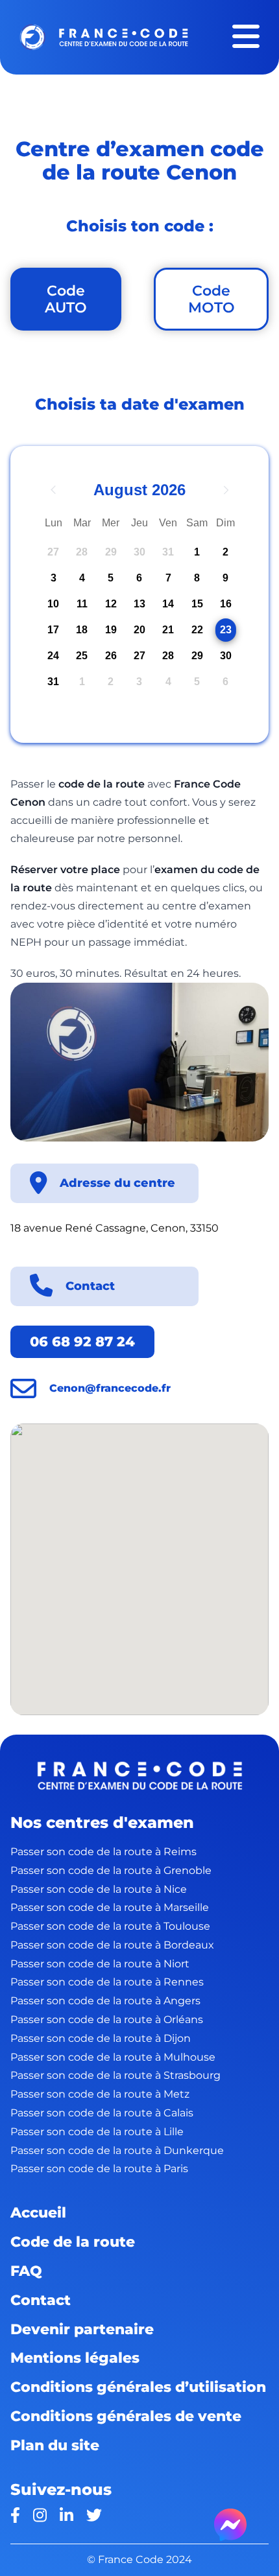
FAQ (26, 2271)
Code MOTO (212, 299)
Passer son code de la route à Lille (97, 2132)
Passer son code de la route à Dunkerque (117, 2150)
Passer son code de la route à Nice (99, 1889)
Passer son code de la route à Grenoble (111, 1870)
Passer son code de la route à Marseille (110, 1907)
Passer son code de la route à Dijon (101, 2038)
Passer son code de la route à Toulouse (110, 1926)
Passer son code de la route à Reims (103, 1852)
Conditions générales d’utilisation (138, 2387)
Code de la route (73, 2242)
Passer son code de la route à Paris (99, 2169)
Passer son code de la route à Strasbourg (115, 2075)
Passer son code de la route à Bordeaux (112, 1945)
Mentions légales (75, 2358)
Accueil (38, 2212)
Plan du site (55, 2445)
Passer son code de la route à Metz (100, 2094)
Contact (41, 2300)
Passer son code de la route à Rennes (107, 1982)
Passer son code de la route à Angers (105, 2001)
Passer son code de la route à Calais (102, 2113)
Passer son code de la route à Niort (100, 1964)
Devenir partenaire (82, 2329)
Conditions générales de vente (126, 2416)
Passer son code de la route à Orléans (107, 2020)
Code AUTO (66, 299)
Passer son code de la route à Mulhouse (113, 2057)
